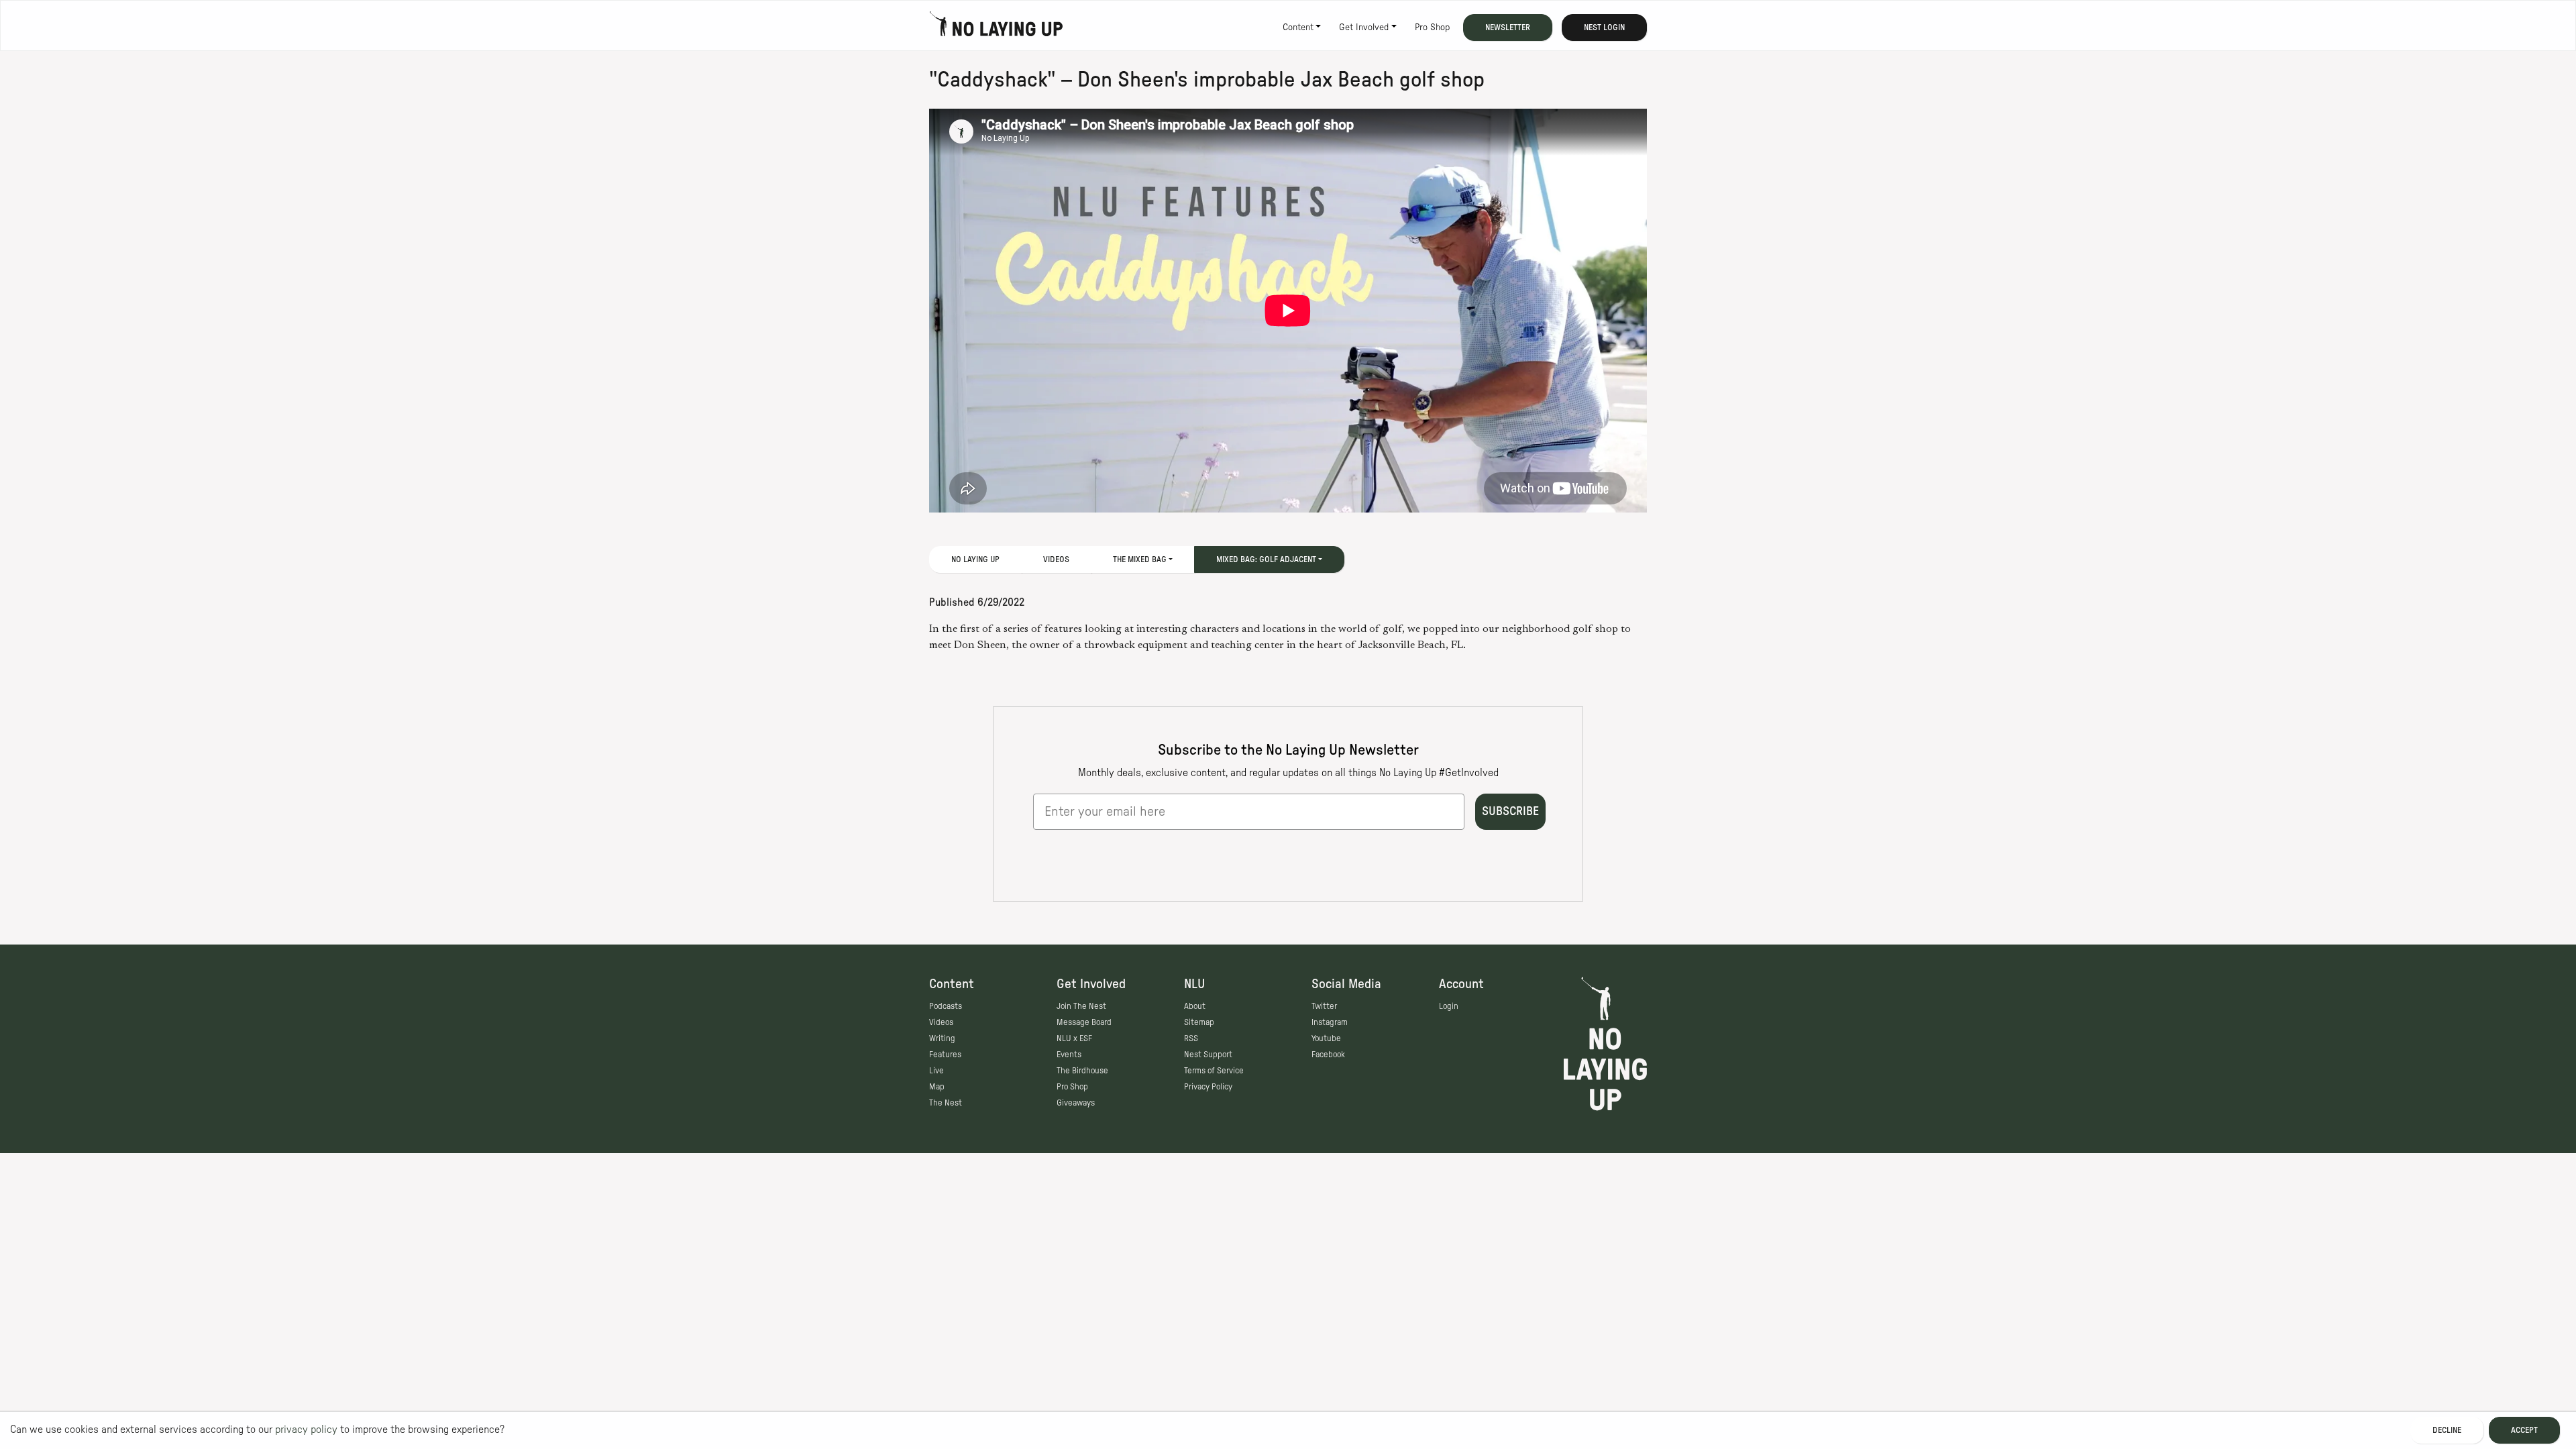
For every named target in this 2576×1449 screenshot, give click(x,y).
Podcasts (946, 1006)
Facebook (1328, 1055)
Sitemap (1199, 1022)
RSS (1191, 1038)
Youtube (1326, 1038)
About (1195, 1006)
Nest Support (1208, 1055)
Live (936, 1071)
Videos (1056, 559)
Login (1449, 1006)
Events (1069, 1055)
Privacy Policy (1208, 1087)
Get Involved (1364, 28)
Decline (2447, 1430)
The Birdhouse (1082, 1071)
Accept (2524, 1430)
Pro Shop (1432, 28)
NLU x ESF (1074, 1038)
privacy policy (306, 1430)
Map (937, 1087)
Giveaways (1076, 1103)
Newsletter (1508, 28)
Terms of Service (1214, 1071)
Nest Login (1604, 28)
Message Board (1084, 1022)
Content (1298, 28)
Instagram (1330, 1022)
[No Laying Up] (996, 28)
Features (945, 1055)
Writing (942, 1038)
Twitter (1324, 1006)
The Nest (946, 1103)
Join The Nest (1081, 1006)
